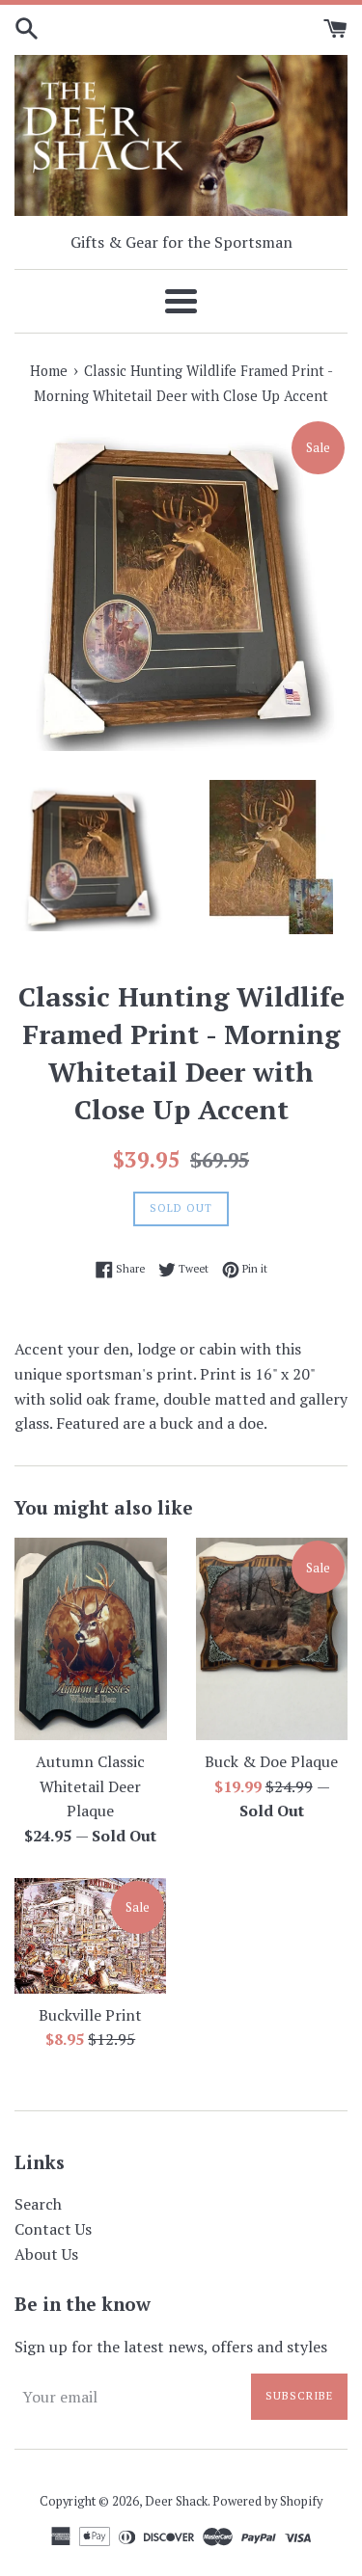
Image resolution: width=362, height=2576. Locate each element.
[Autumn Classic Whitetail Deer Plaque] (91, 1639)
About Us (46, 2254)
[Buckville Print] (91, 1936)
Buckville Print (90, 2015)
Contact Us (53, 2229)
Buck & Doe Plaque (271, 1761)
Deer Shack (176, 2501)
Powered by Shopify (267, 2501)
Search (38, 2204)
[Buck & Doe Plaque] (272, 1639)
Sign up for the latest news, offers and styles (171, 2347)
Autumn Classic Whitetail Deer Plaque (90, 1786)
